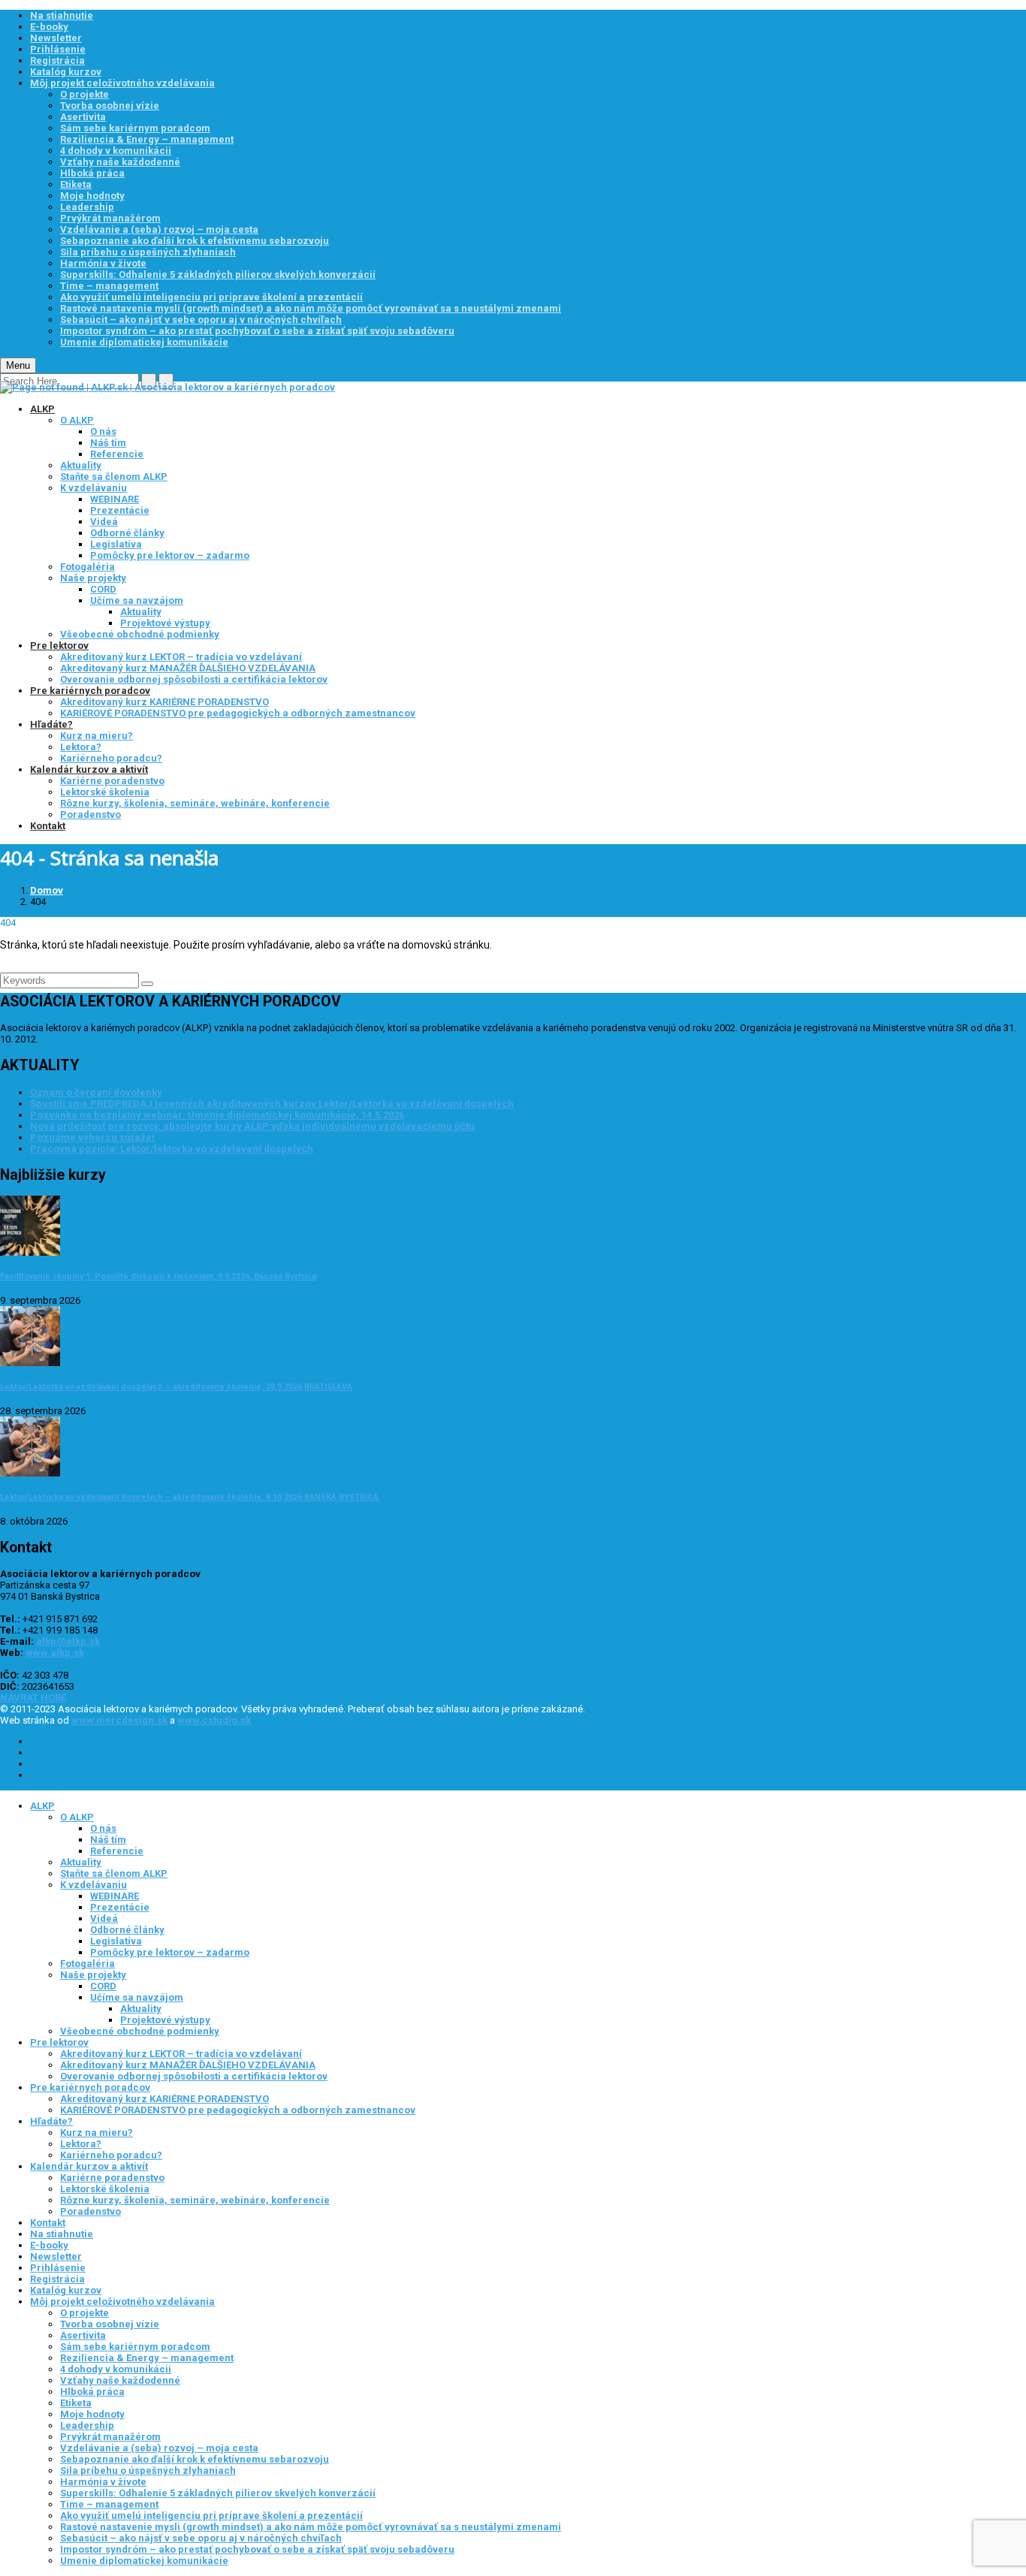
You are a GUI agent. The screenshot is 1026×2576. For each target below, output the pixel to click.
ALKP (42, 409)
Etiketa (76, 184)
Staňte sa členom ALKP (114, 477)
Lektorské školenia (105, 792)
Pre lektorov (59, 646)
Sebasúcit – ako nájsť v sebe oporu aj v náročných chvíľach (201, 320)
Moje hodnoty (92, 196)
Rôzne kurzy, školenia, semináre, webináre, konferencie (195, 803)
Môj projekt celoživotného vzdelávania (122, 83)
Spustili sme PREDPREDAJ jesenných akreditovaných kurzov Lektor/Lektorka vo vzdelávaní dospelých (272, 1104)
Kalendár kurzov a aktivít (89, 769)
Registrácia (57, 60)
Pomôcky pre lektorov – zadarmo (170, 555)
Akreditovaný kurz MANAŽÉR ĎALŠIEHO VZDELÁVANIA (188, 668)
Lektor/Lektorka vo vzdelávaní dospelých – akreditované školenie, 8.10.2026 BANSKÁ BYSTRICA (189, 1497)
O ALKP (77, 420)
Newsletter (56, 38)
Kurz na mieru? (97, 736)
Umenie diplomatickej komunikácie (144, 342)
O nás (103, 431)
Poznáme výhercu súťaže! (92, 1137)
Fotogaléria (88, 567)
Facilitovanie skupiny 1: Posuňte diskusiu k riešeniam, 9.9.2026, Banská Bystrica (158, 1276)
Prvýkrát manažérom (110, 218)
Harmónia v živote (103, 263)
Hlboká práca (92, 173)
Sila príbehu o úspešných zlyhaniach (148, 252)
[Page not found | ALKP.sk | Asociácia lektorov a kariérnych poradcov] (167, 387)
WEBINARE (115, 499)
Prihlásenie (58, 49)
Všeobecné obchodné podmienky (140, 634)
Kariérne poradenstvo (112, 781)
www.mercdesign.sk (119, 1720)
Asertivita (83, 117)
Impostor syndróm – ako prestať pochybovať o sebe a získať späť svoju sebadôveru (257, 331)
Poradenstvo (91, 814)
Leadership (87, 207)
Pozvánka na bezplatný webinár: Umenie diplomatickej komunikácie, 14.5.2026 (217, 1115)
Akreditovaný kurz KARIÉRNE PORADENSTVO (164, 702)
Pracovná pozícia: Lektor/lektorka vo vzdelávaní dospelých (172, 1149)
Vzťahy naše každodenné (120, 162)
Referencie (117, 454)
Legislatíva (116, 544)
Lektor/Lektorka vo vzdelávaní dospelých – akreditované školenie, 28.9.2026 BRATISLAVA (176, 1387)
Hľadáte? (51, 724)
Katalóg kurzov (66, 72)
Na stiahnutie (62, 15)
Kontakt (48, 826)
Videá (104, 522)
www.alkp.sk (55, 1653)
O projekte (84, 94)
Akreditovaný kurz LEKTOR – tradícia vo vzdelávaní (181, 657)
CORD (103, 589)
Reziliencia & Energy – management (147, 139)
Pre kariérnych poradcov (90, 691)
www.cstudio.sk (214, 1720)
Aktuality (81, 465)
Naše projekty (93, 578)
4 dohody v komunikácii (116, 151)
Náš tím (108, 443)
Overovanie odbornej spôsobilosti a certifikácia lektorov (194, 679)
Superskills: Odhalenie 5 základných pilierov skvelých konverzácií (218, 274)
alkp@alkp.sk (68, 1641)
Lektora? (81, 747)
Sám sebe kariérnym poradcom (135, 128)
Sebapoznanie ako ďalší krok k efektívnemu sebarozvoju (195, 241)
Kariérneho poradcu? (111, 758)
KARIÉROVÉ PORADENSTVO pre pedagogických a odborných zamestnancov (238, 713)
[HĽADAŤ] (147, 984)
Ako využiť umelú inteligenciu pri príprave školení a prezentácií (211, 297)
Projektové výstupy (165, 623)
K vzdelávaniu (94, 488)
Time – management (109, 286)
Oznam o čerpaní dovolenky (96, 1092)
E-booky (49, 27)
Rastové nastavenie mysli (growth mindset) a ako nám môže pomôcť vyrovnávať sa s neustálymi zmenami (311, 308)
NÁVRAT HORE (33, 1698)
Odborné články (127, 533)
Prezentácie (120, 510)
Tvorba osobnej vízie (110, 106)
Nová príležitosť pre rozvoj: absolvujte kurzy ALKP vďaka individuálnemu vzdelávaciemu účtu (252, 1126)
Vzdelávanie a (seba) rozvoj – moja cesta (159, 229)
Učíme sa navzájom (137, 600)
